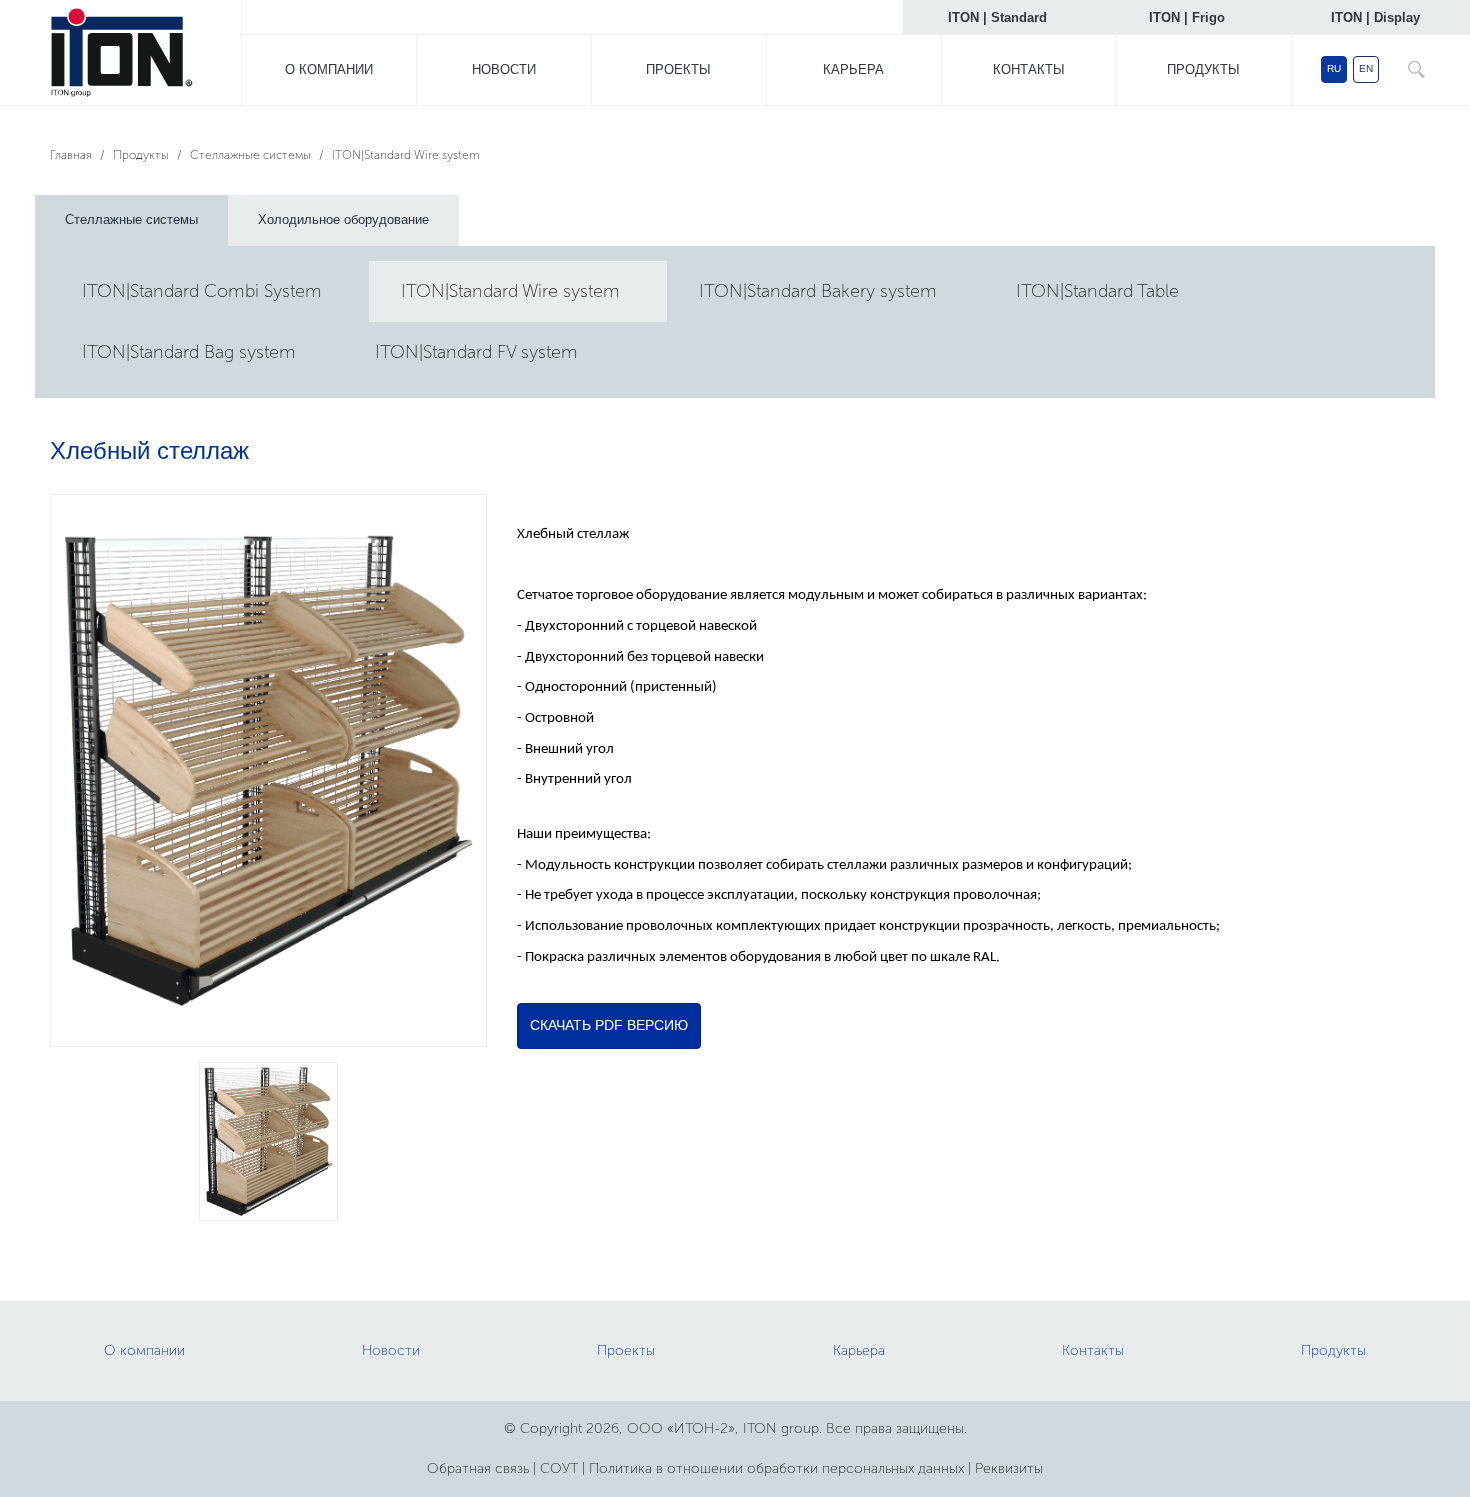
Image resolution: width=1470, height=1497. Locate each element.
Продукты (1203, 69)
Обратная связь (478, 1468)
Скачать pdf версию (609, 1025)
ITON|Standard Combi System (202, 291)
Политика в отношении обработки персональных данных (776, 1468)
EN (1366, 68)
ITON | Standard (997, 17)
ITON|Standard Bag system (189, 352)
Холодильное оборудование (343, 219)
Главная (71, 155)
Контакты (1029, 69)
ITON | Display (1375, 17)
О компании (329, 69)
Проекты (678, 69)
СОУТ (559, 1468)
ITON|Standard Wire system (406, 155)
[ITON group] (121, 56)
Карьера (853, 69)
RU (1334, 68)
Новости (504, 69)
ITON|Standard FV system (476, 352)
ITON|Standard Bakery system (818, 291)
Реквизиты (1009, 1468)
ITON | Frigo (1187, 17)
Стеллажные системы (250, 155)
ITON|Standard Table (1097, 291)
